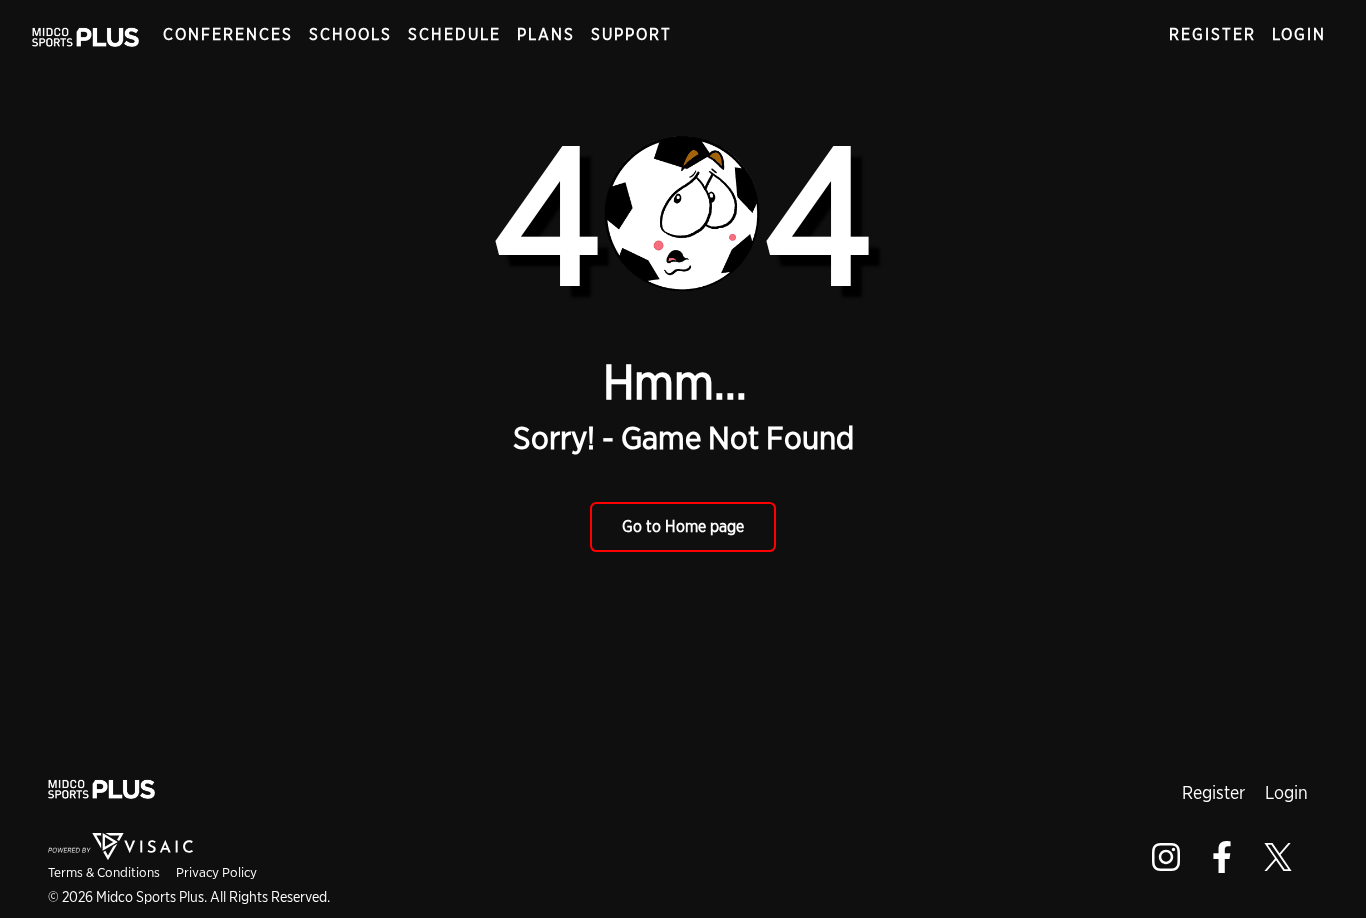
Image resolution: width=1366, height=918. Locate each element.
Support (631, 34)
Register (1212, 34)
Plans (546, 34)
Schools (350, 34)
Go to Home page (683, 526)
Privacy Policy (216, 872)
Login (1299, 34)
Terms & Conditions (104, 872)
